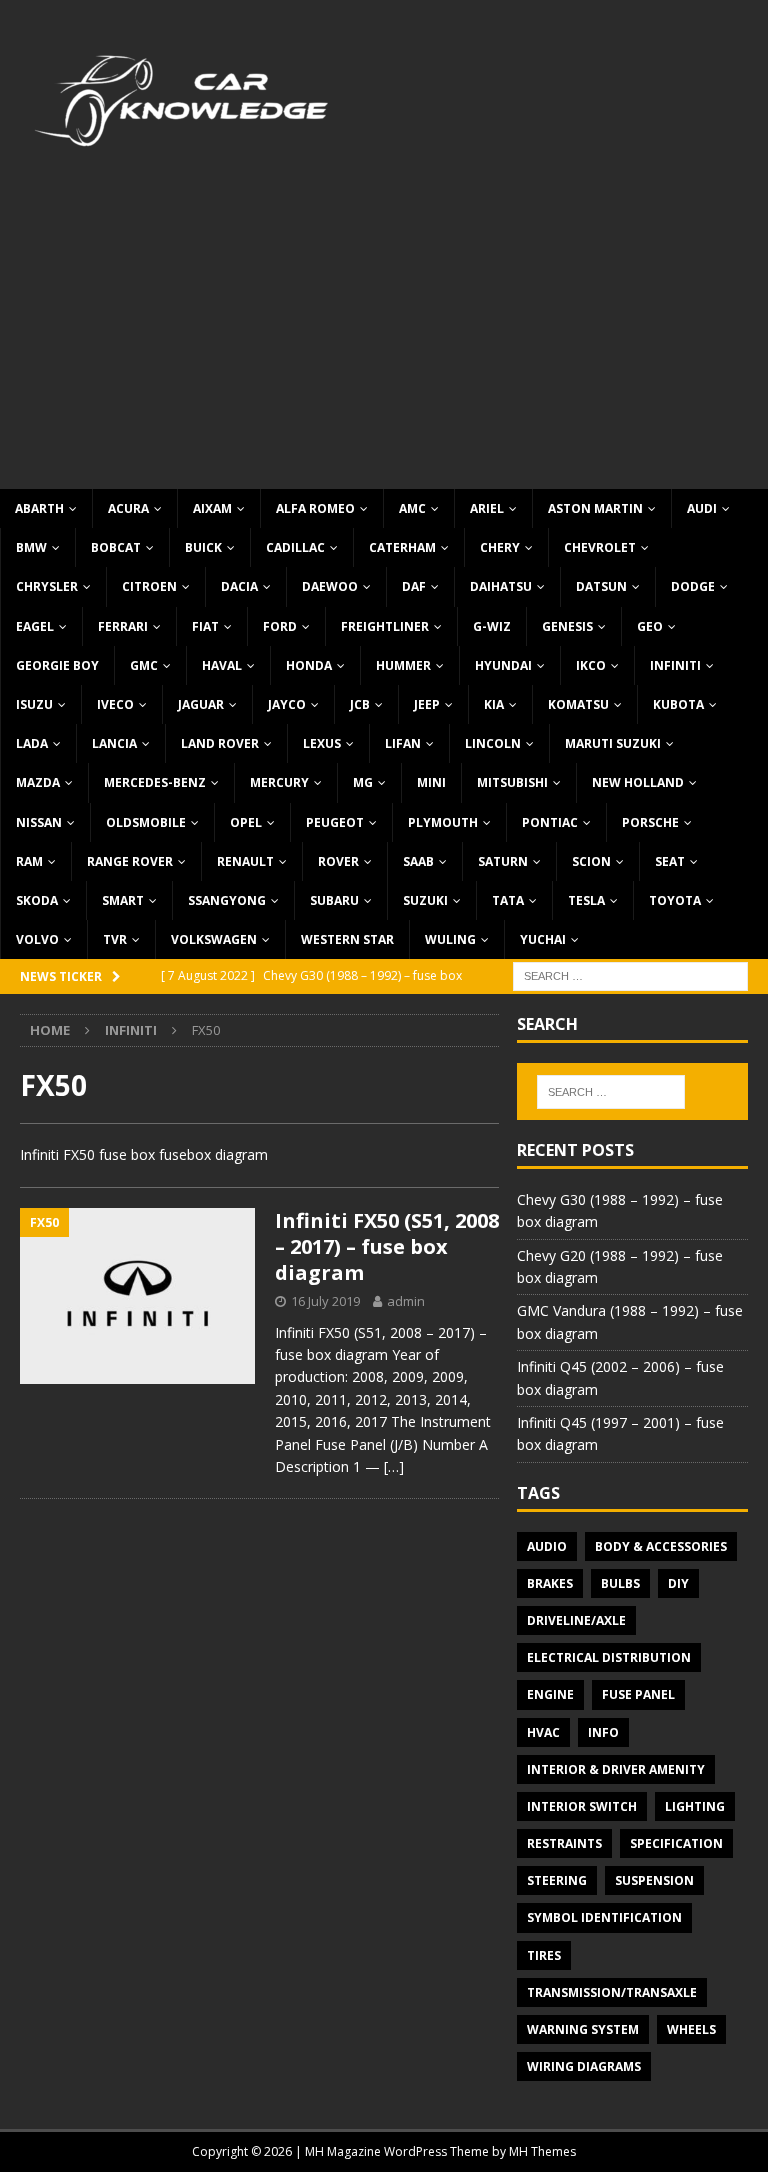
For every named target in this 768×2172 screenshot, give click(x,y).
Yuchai (543, 939)
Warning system (583, 2029)
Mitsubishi (512, 782)
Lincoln (493, 743)
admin (406, 1301)
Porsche (650, 822)
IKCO (591, 665)
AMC (412, 508)
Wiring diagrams (584, 2066)
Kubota (678, 704)
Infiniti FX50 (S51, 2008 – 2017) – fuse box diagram (387, 1246)
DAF (414, 586)
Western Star (347, 939)
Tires (544, 1955)
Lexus (322, 743)
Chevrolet (600, 547)
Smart (123, 900)
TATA (508, 900)
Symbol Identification (604, 1917)
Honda (309, 665)
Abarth (39, 508)
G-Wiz (492, 626)
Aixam (212, 508)
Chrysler (47, 586)
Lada (32, 743)
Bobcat (116, 547)
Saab (418, 861)
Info (603, 1732)
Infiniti (675, 665)
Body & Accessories (661, 1546)
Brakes (550, 1583)
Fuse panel (638, 1694)
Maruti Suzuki (613, 743)
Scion (591, 861)
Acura (128, 508)
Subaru (334, 900)
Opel (246, 822)
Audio (547, 1546)
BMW (31, 547)
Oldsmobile (146, 822)
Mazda (38, 782)
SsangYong (227, 900)
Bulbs (620, 1583)
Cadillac (295, 547)
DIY (678, 1583)
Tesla (586, 900)
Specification (676, 1843)
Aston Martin (595, 508)
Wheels (691, 2029)
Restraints (564, 1843)
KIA (494, 704)
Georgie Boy (57, 665)
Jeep (427, 704)
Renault (245, 861)
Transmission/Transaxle (612, 1992)
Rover (338, 861)
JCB (360, 704)
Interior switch (582, 1806)
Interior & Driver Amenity (616, 1769)
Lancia (114, 743)
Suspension (654, 1880)
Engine (550, 1694)
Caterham (402, 547)
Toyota (675, 900)
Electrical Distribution (609, 1657)
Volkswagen (214, 939)
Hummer (403, 665)
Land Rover (220, 743)
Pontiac (550, 822)
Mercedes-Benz (155, 782)
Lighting (695, 1806)
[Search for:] (630, 975)
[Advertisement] (384, 339)
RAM (29, 861)
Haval (222, 665)
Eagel (35, 626)
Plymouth (443, 822)
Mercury (279, 782)
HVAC (543, 1732)
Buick (203, 547)
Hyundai (503, 665)
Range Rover (130, 861)
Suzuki (425, 900)
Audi (702, 508)
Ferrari (123, 626)
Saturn (503, 861)
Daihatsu (501, 586)
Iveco (115, 704)
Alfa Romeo (315, 508)
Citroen (149, 586)
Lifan (403, 743)
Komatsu (578, 704)
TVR (115, 939)
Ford (280, 626)
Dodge (693, 586)
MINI (431, 782)
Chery (500, 547)
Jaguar (201, 704)
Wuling (450, 939)
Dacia (239, 586)
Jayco (287, 704)
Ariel (487, 508)
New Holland (638, 782)
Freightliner (385, 626)
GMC (144, 665)
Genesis (567, 626)
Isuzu (34, 704)
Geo (650, 626)
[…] (394, 1466)
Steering (557, 1880)
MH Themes (542, 2151)
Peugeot (335, 822)
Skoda (37, 900)
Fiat (205, 626)
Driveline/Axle (576, 1620)
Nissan (39, 822)
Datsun (601, 586)
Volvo (37, 939)
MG (363, 782)
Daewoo (330, 586)
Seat (670, 861)
